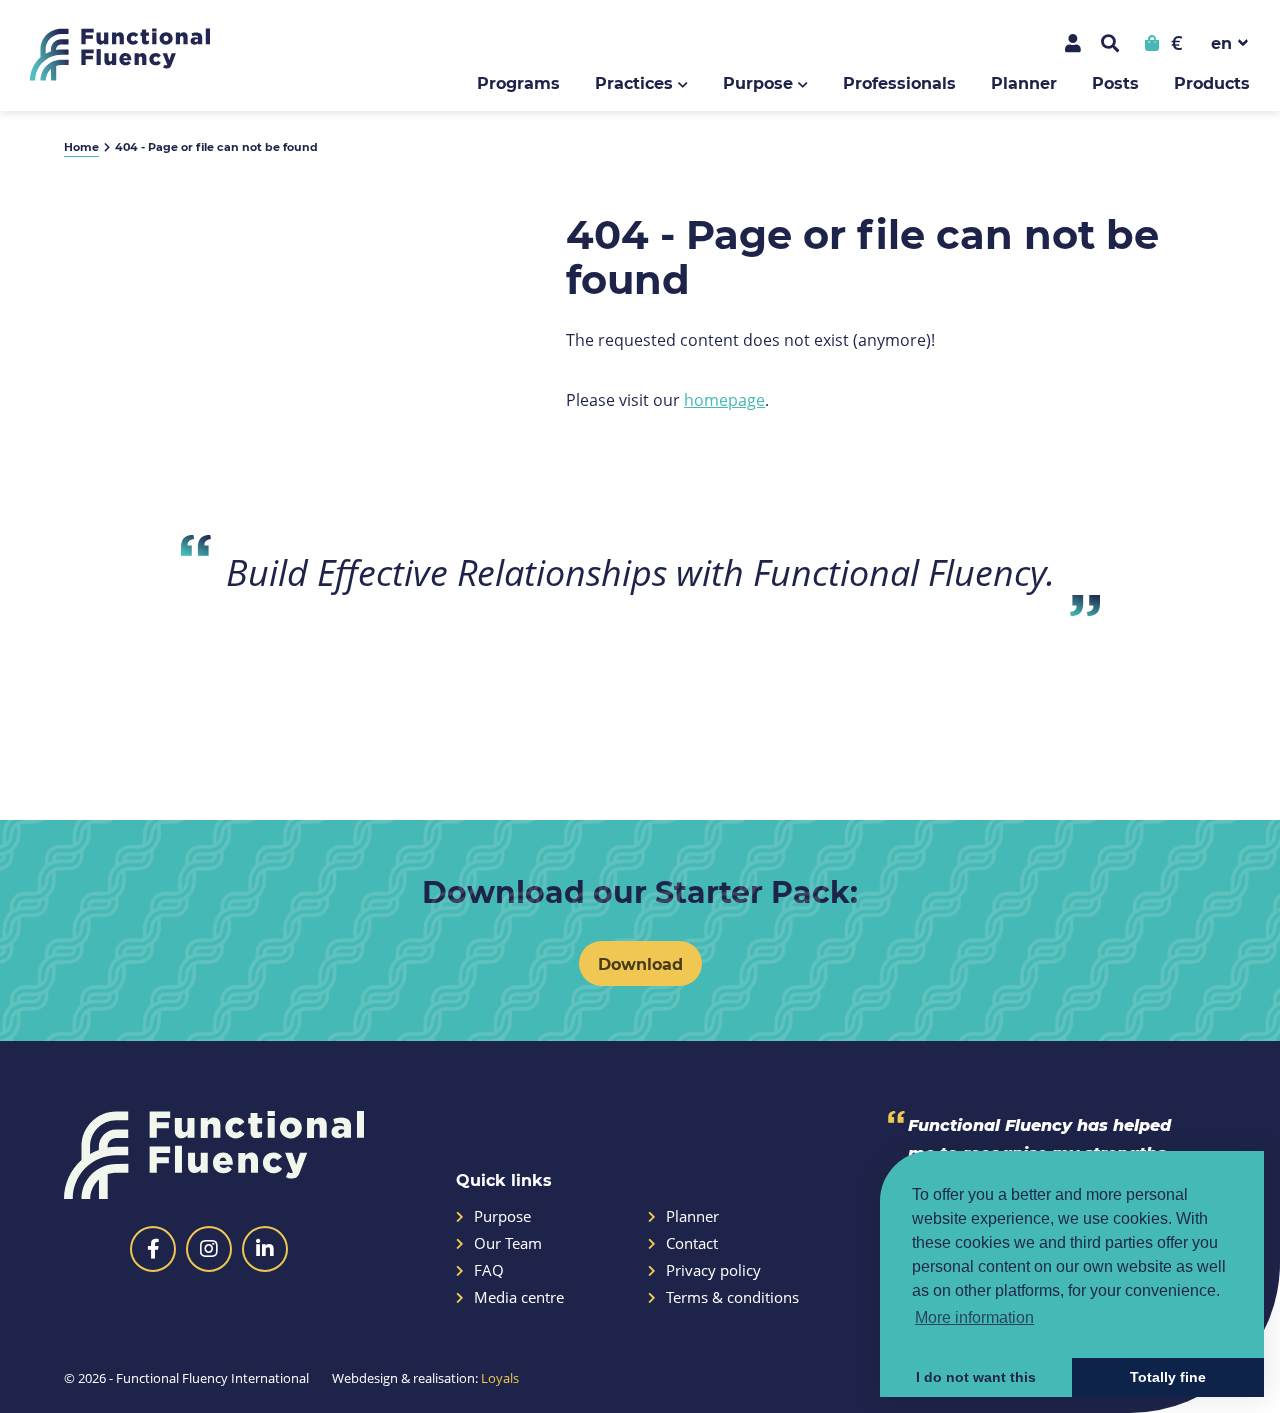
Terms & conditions (732, 1297)
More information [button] (974, 1317)
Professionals (899, 82)
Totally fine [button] (1168, 1377)
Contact (692, 1243)
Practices (634, 82)
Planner (1024, 82)
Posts (1115, 82)
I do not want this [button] (976, 1377)
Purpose (758, 82)
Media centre (519, 1297)
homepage (724, 399)
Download (640, 963)
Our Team (508, 1243)
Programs (518, 82)
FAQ (489, 1270)
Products (1212, 82)
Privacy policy (713, 1270)
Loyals (500, 1378)
